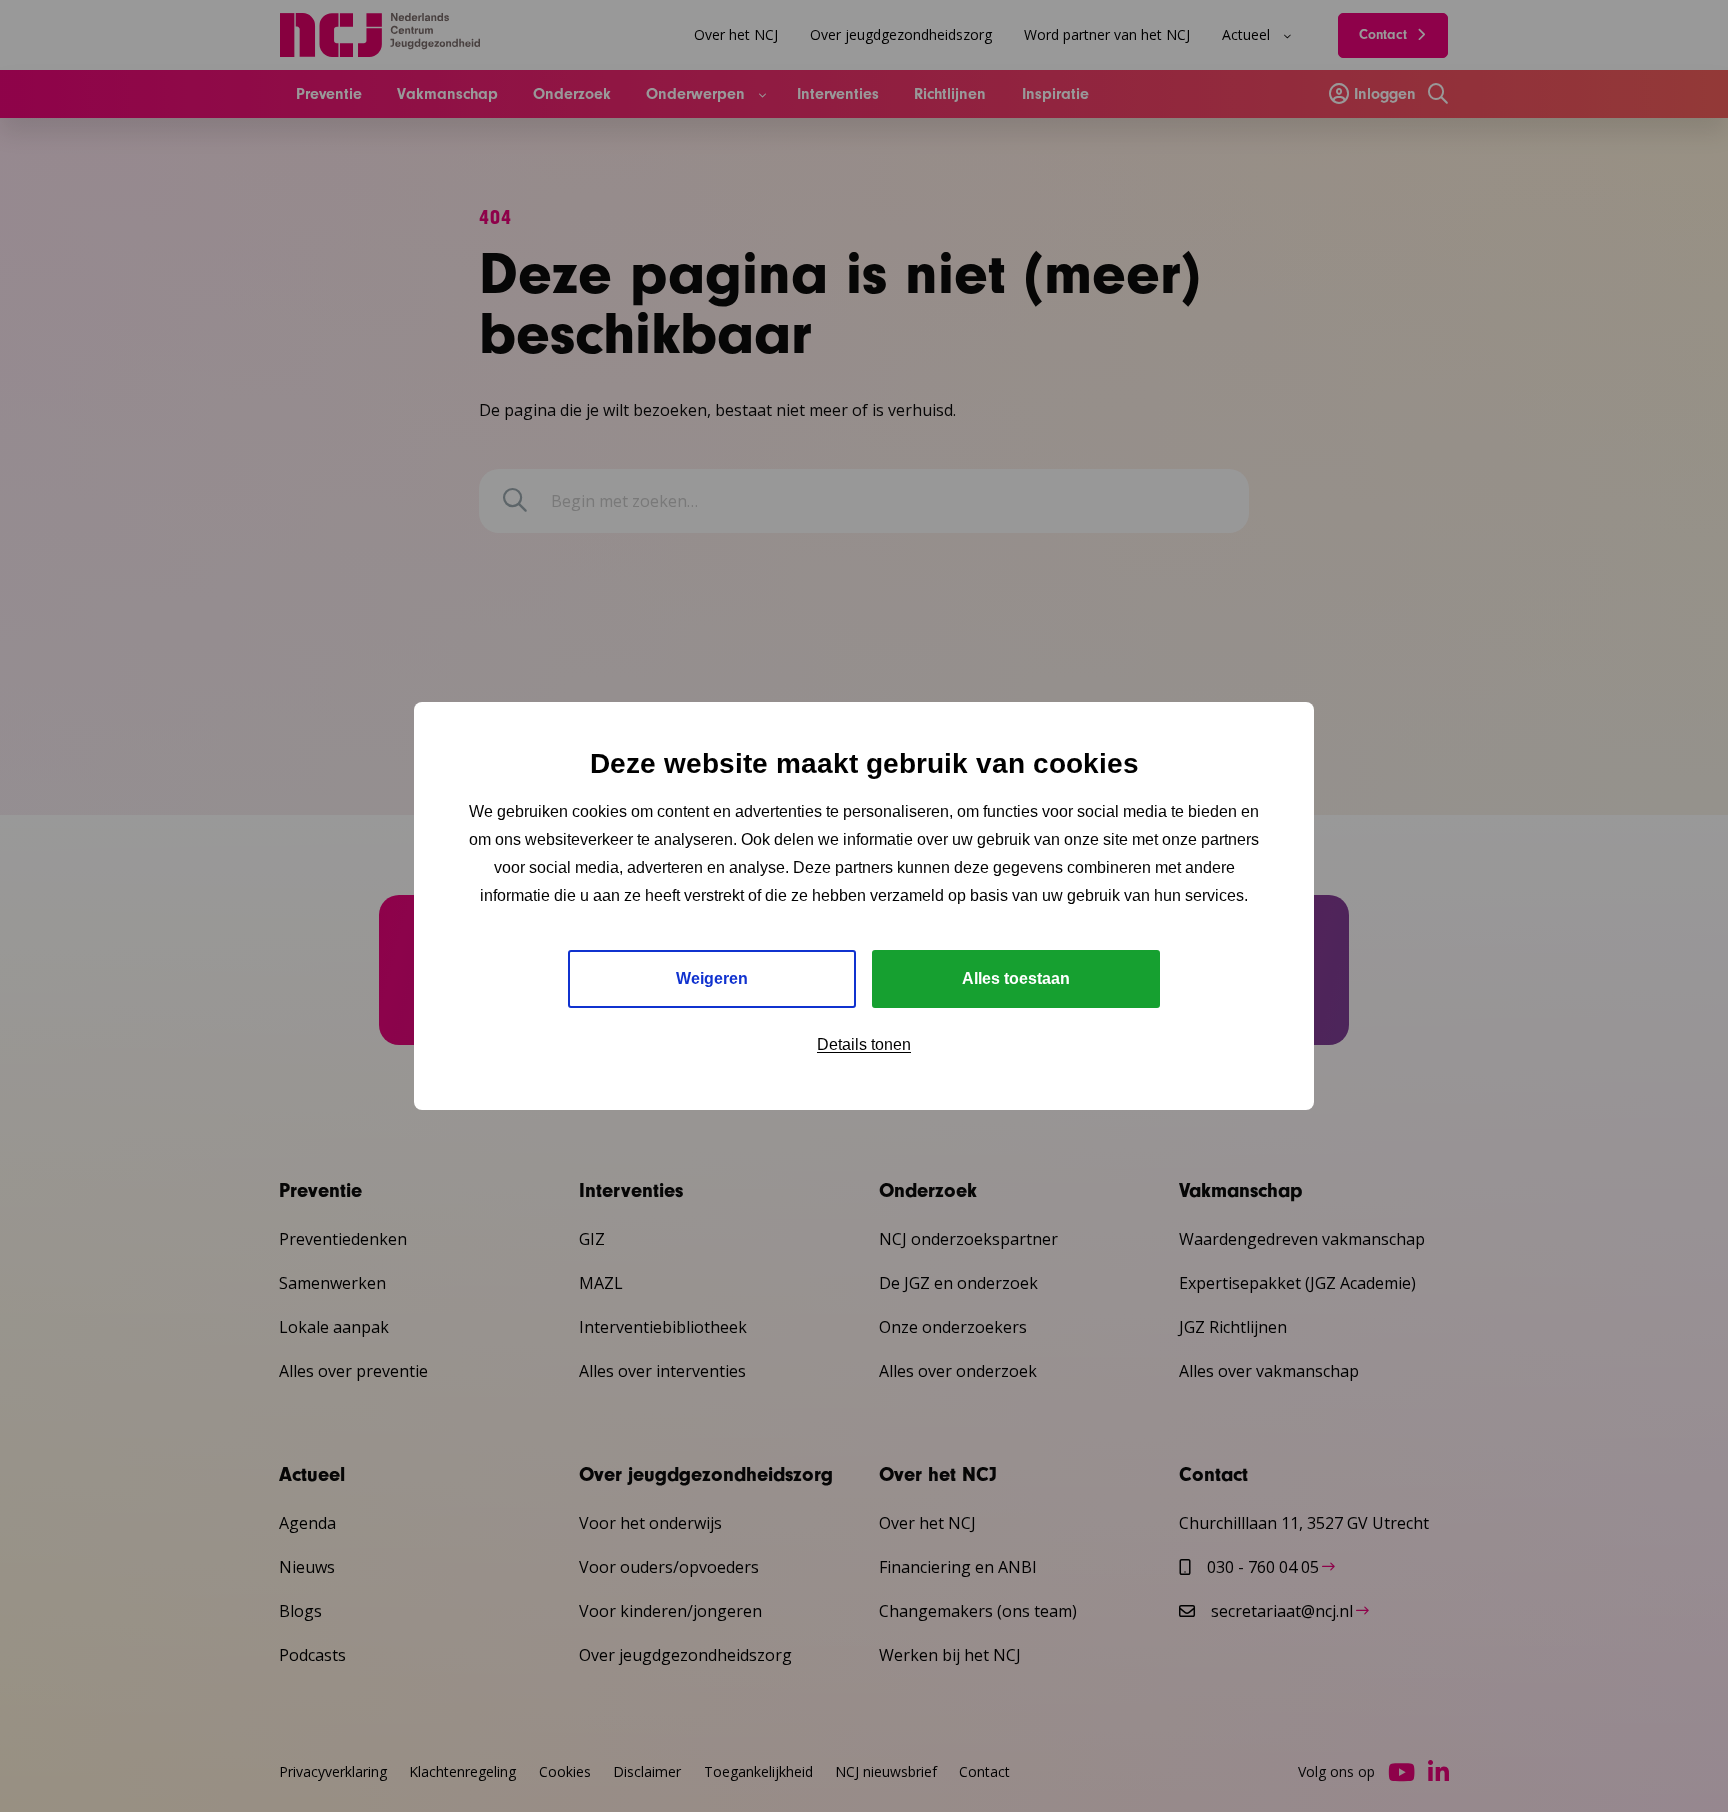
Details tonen (864, 1044)
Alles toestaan (1016, 978)
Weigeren (712, 978)
